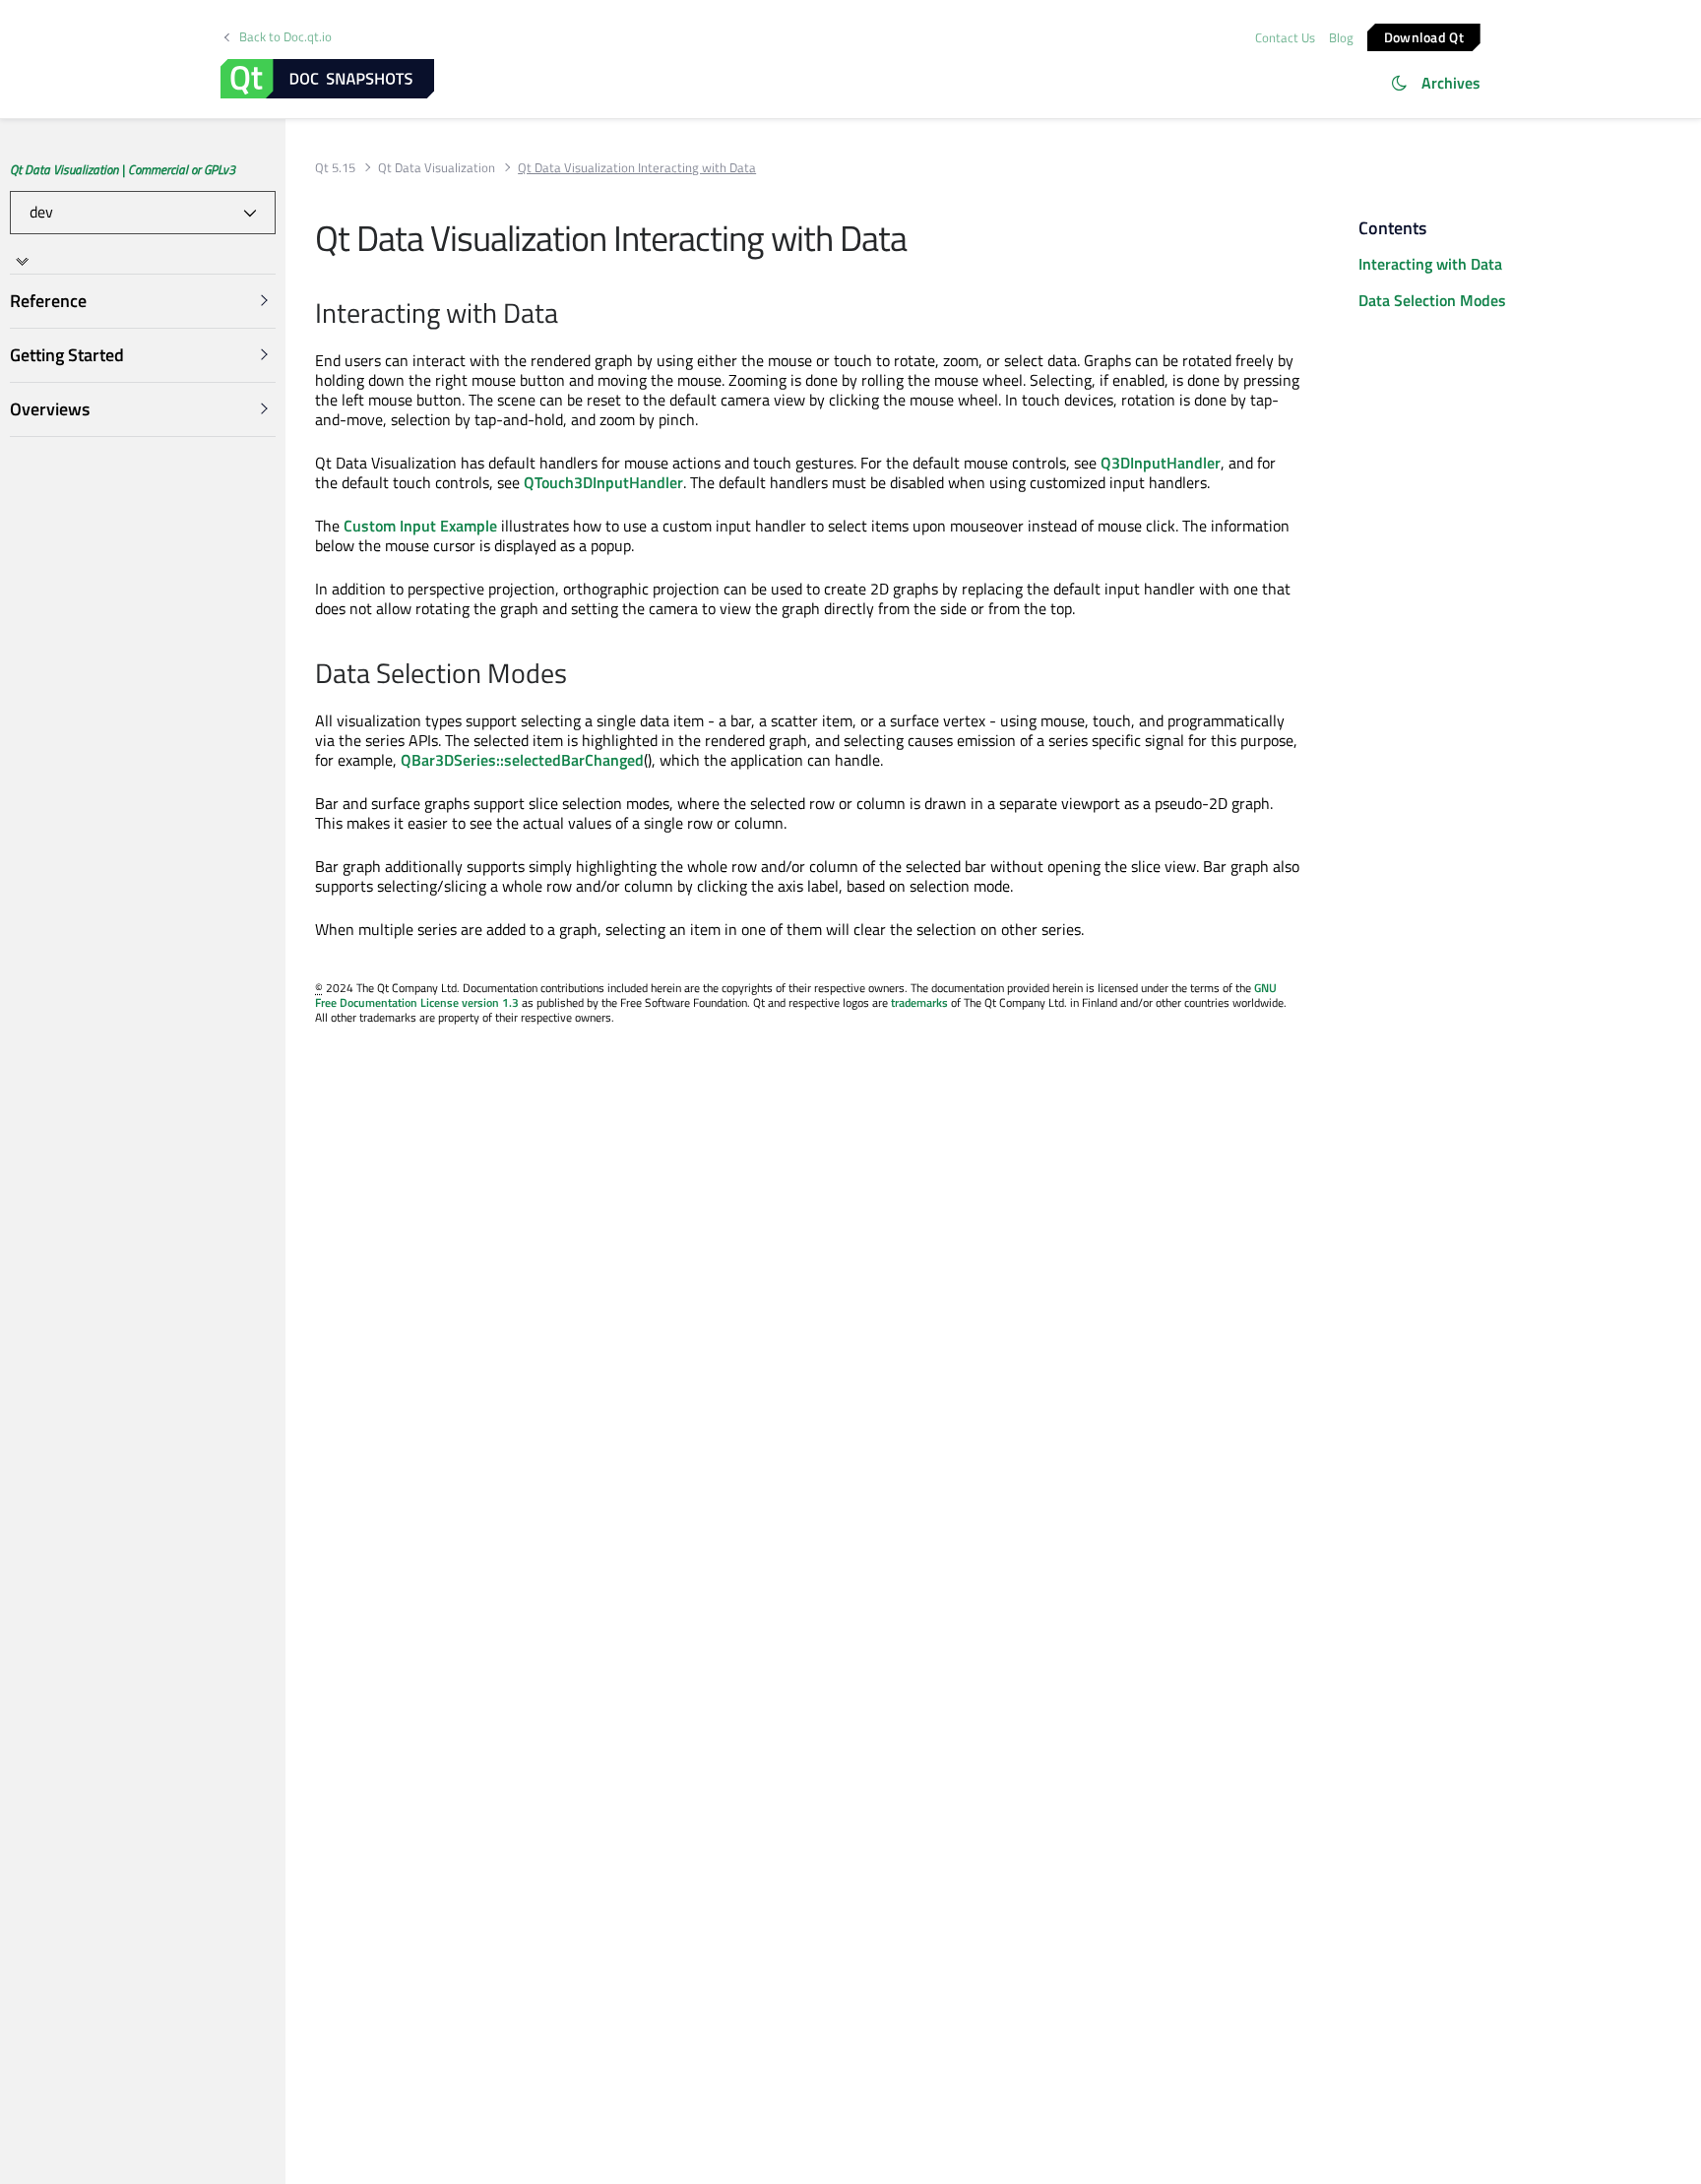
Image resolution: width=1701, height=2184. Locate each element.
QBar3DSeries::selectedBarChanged (522, 760)
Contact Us (1285, 37)
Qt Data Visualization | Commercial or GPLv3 (123, 169)
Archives (1451, 83)
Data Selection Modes (1432, 300)
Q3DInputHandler (1161, 463)
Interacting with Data (1430, 264)
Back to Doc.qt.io (285, 37)
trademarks (919, 1002)
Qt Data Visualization (437, 168)
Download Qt (1424, 36)
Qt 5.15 (335, 168)
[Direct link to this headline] (568, 315)
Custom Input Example (420, 526)
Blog (1341, 37)
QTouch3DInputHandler (603, 482)
